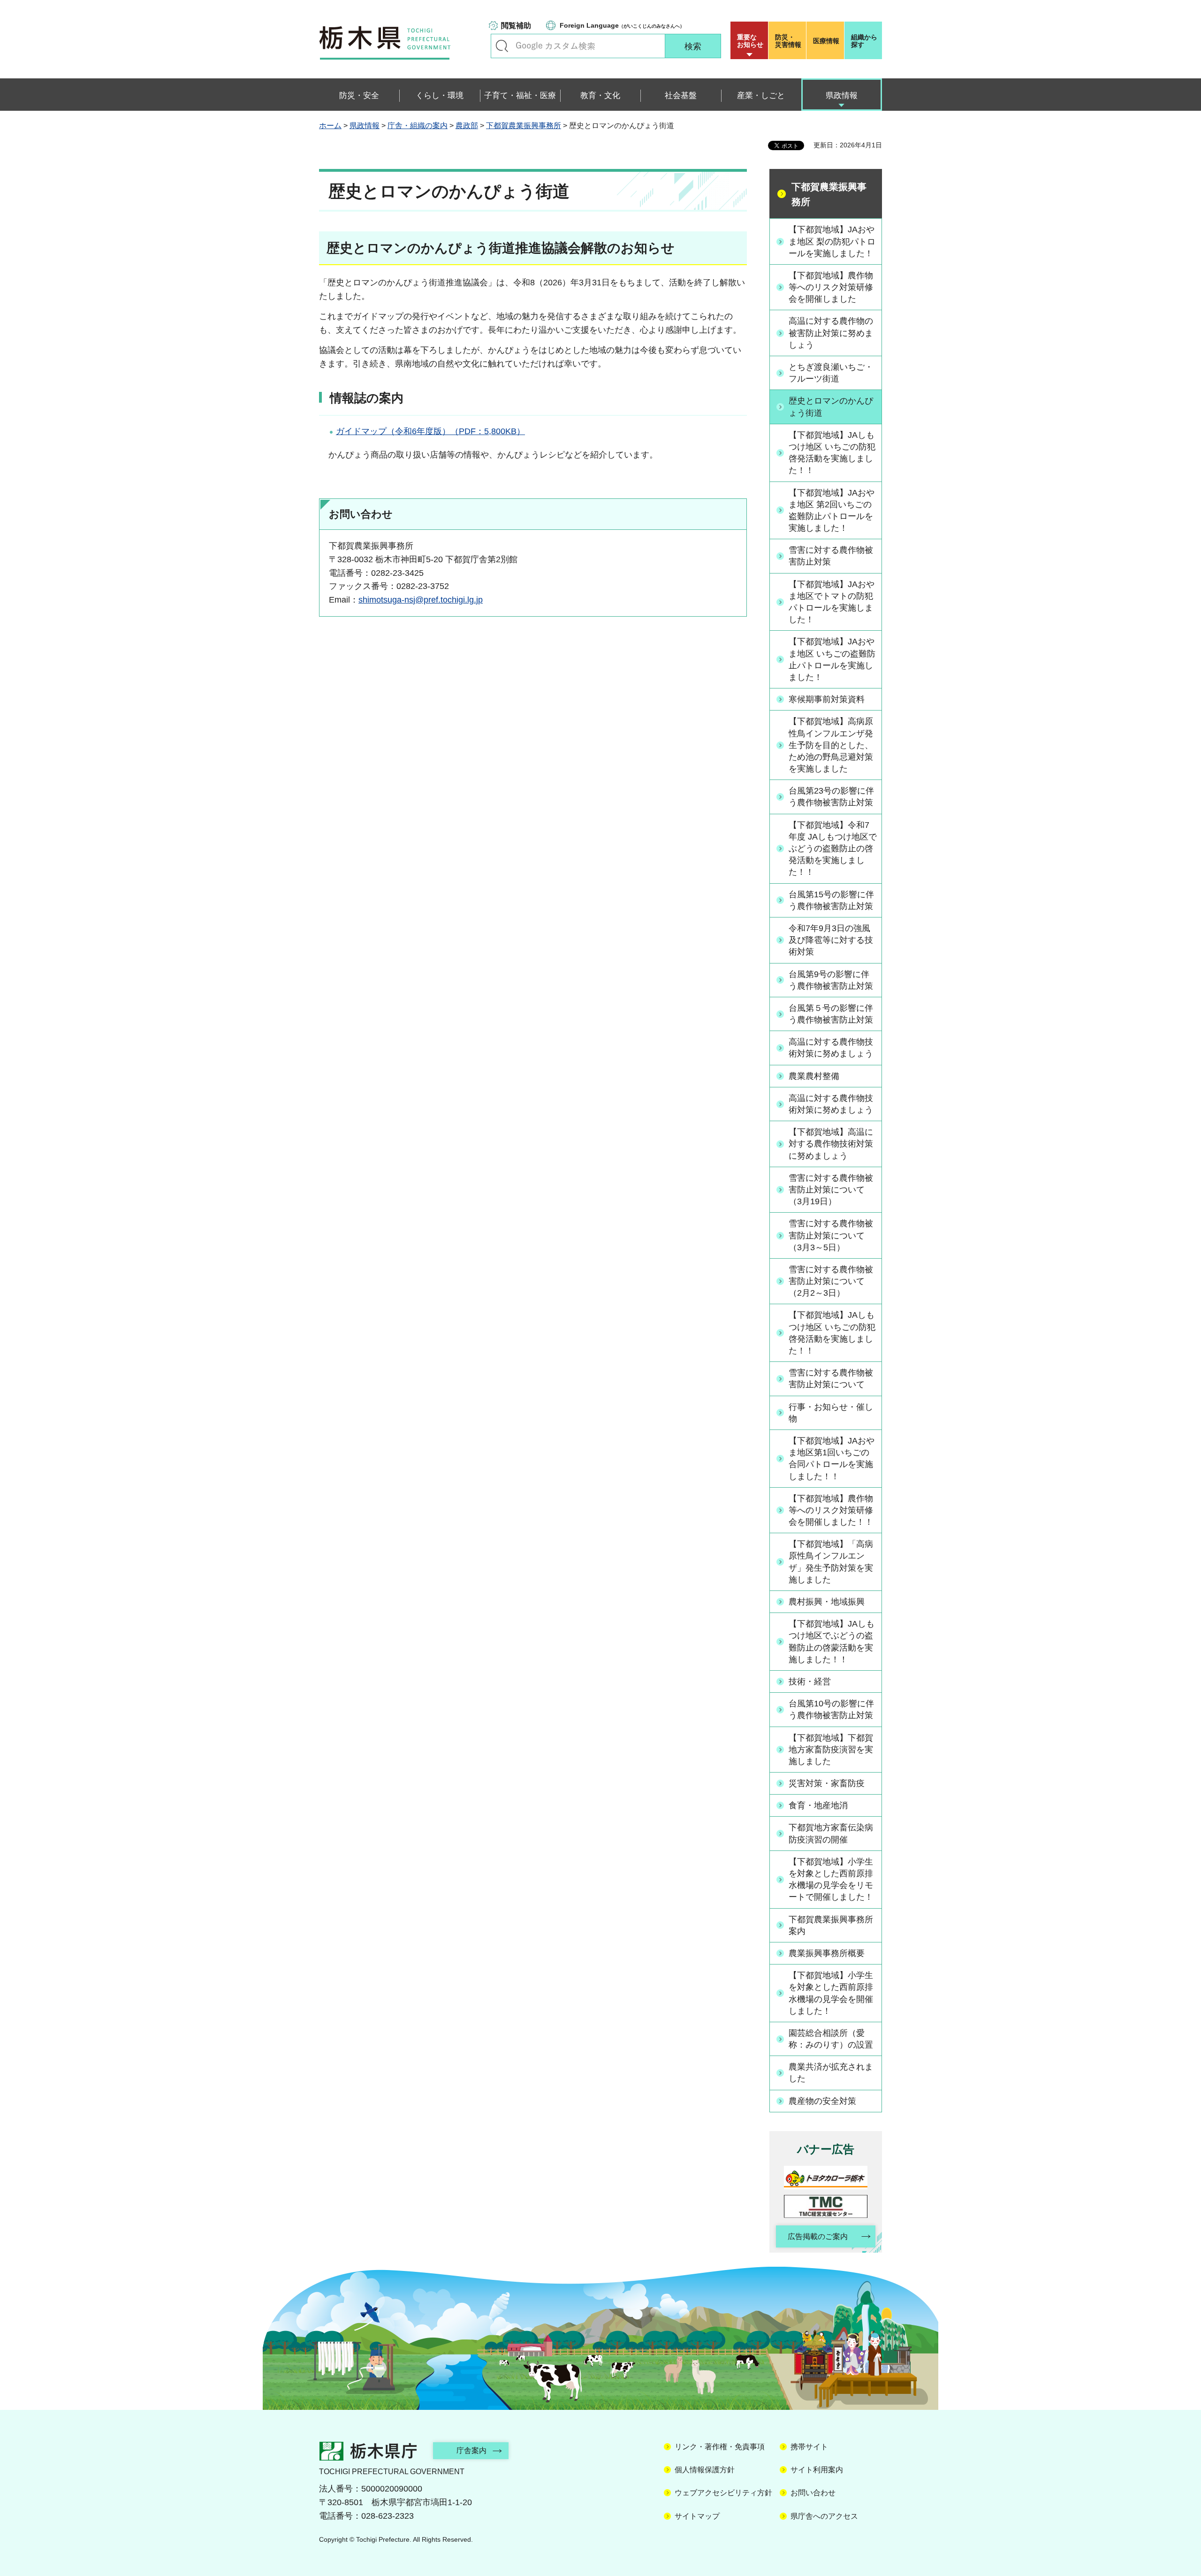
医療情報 (826, 41)
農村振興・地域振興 (827, 1602)
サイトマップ (697, 2516)
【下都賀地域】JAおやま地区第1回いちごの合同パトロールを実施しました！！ (832, 1459)
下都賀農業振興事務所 (524, 126)
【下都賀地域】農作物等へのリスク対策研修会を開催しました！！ (831, 1510)
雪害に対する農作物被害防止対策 (831, 556)
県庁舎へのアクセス (824, 2516)
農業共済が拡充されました (831, 2073)
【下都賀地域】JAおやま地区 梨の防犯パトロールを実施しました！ (832, 241)
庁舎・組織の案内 (418, 126)
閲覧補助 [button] (516, 26)
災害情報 (788, 41)
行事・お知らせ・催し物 (831, 1413)
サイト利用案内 (817, 2470)
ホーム (330, 126)
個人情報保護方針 (705, 2470)
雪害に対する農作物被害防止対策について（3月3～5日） (831, 1235)
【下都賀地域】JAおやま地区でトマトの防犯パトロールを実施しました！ (832, 602)
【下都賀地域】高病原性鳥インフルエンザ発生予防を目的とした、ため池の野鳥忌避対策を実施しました (831, 745)
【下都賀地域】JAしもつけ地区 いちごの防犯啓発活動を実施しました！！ (832, 453)
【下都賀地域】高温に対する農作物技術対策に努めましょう (831, 1144)
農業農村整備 (814, 1076)
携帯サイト (809, 2447)
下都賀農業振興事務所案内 (831, 1925)
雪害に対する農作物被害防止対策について (831, 1379)
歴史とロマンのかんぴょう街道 (831, 407)
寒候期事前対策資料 (827, 699)
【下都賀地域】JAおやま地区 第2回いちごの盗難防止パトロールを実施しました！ (832, 511)
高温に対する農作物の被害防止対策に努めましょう (831, 333)
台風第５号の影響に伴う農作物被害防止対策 (831, 1014)
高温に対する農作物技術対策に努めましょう (831, 1048)
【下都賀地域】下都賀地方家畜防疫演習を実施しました (831, 1750)
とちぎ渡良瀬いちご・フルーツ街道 (831, 373)
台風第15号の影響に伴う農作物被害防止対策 (831, 900)
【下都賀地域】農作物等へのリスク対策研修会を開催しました (831, 287)
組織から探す (864, 41)
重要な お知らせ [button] (750, 41)
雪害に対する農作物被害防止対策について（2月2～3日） (831, 1281)
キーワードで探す (502, 46)
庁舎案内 (471, 2450)
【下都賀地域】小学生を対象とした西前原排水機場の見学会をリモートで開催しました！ (831, 1880)
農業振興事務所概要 (827, 1953)
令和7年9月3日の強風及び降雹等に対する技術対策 (831, 940)
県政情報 (365, 126)
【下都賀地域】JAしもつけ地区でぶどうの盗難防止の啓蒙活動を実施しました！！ (832, 1642)
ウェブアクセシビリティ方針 (723, 2493)
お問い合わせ (813, 2493)
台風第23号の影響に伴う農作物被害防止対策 (831, 797)
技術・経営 (810, 1682)
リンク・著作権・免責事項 (720, 2447)
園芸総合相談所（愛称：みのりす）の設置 (831, 2039)
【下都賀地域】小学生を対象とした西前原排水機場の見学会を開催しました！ (831, 1993)
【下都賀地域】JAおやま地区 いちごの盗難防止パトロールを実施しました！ (832, 659)
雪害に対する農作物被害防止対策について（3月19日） (831, 1190)
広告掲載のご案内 (818, 2236)
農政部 (467, 126)
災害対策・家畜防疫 (827, 1783)
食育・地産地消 (818, 1805)
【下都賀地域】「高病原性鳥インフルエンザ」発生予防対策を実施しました (831, 1562)
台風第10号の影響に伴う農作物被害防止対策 (831, 1709)
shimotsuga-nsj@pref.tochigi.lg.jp (421, 600)
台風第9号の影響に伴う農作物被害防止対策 (831, 980)
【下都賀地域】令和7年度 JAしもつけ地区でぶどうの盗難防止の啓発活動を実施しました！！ (833, 849)
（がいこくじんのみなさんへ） (622, 25)
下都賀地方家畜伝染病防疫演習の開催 (831, 1833)
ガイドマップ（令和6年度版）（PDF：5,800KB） (430, 431)
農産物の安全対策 (822, 2101)
